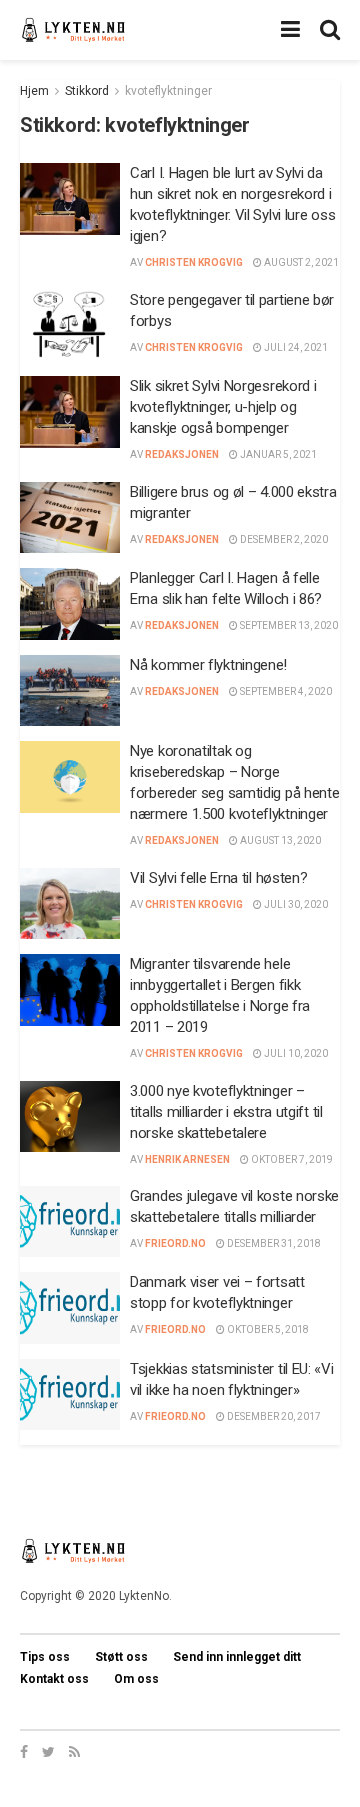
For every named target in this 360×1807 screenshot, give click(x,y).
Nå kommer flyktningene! (208, 665)
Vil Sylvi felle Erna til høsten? (218, 878)
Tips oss (45, 1657)
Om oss (136, 1679)
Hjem (34, 91)
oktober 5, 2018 (267, 1329)
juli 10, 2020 (295, 1053)
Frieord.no (175, 1243)
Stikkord (87, 91)
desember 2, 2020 (283, 539)
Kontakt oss (54, 1679)
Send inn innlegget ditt (237, 1657)
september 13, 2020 (288, 625)
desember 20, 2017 (273, 1416)
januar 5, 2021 (277, 454)
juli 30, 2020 (295, 904)
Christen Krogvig (194, 262)
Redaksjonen (182, 454)
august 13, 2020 (279, 840)
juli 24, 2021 (295, 347)
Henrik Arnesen (187, 1159)
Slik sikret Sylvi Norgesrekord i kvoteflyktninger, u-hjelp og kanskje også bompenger (223, 407)
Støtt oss (121, 1657)
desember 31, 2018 (273, 1243)
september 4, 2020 (285, 691)
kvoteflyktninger (168, 91)
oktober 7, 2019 (291, 1159)
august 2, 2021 (300, 262)
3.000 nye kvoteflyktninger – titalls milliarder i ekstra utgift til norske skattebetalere (226, 1112)
